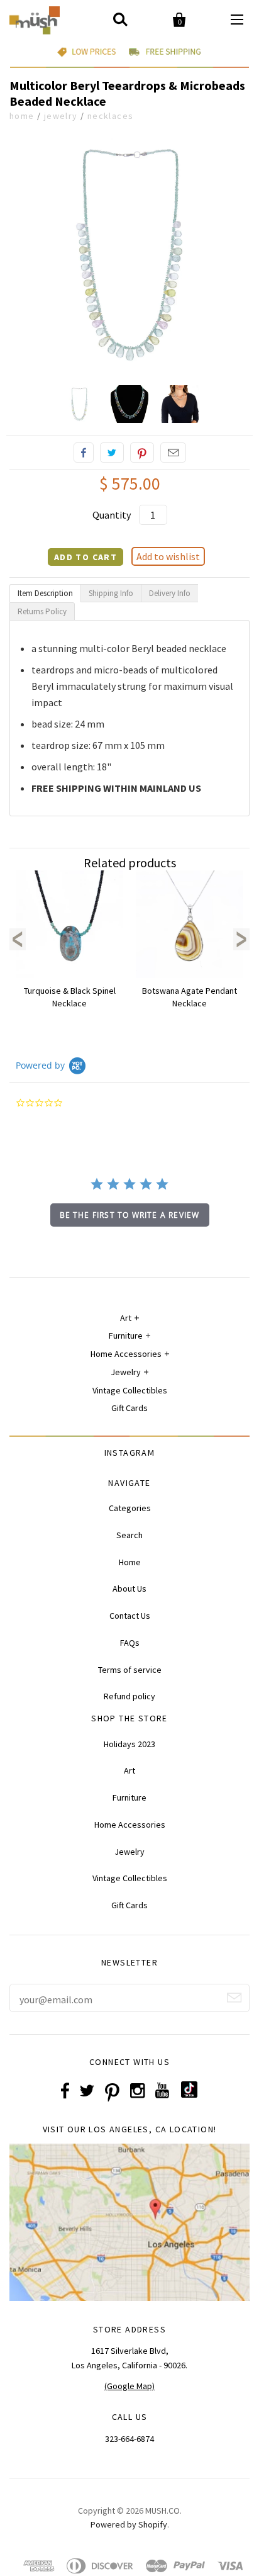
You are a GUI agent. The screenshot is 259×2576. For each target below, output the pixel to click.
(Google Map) (129, 2386)
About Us (129, 1589)
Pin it (142, 453)
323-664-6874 (129, 2439)
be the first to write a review (130, 1215)
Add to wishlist (168, 556)
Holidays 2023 (129, 1744)
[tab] (45, 593)
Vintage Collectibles (130, 1390)
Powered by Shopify (129, 2524)
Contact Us (130, 1616)
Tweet (112, 453)
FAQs (130, 1643)
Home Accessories (126, 1354)
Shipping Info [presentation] (111, 593)
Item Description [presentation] (45, 593)
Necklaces (111, 116)
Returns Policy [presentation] (42, 611)
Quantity (112, 515)
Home (22, 116)
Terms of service (130, 1670)
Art (126, 1318)
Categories (130, 1508)
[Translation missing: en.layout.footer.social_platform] (189, 2095)
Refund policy (129, 1696)
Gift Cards (129, 1408)
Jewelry (61, 116)
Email (173, 453)
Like (84, 453)
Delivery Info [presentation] (170, 593)
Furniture (126, 1336)
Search (129, 1535)
